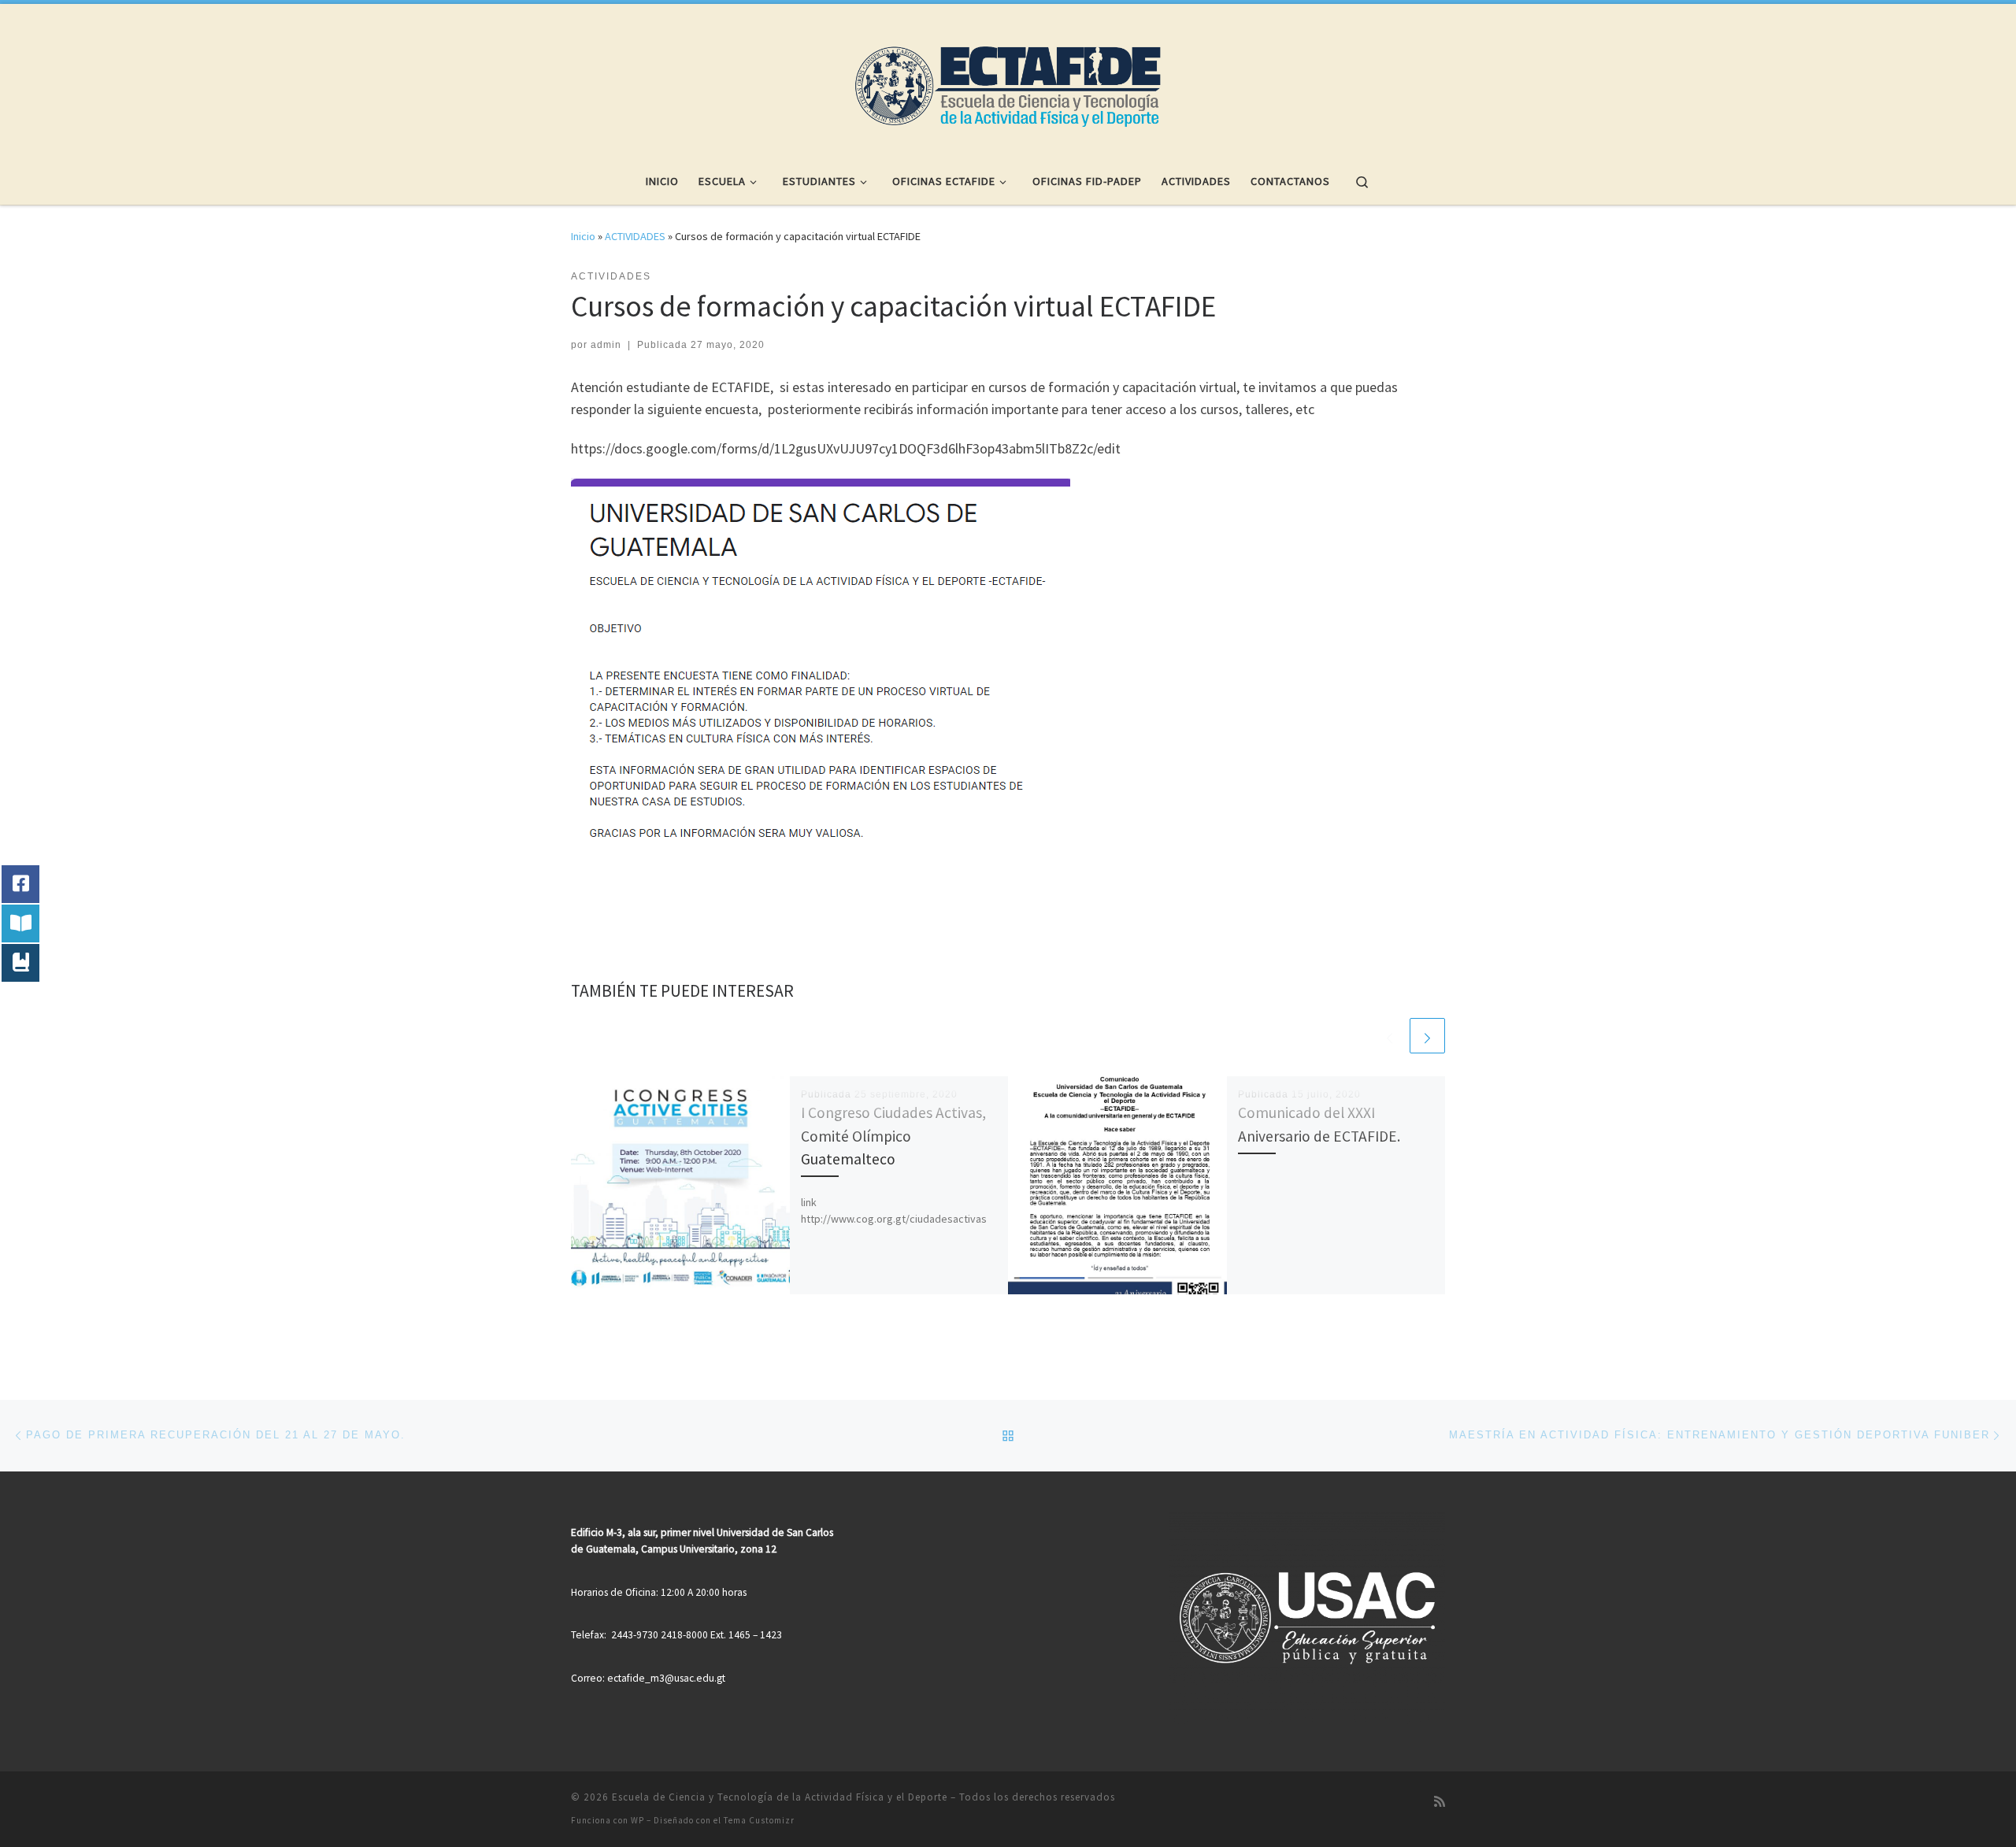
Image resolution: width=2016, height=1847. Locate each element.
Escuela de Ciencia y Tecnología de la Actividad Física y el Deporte (780, 1797)
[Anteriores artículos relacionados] (1390, 1036)
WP (637, 1820)
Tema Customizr (759, 1820)
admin (606, 345)
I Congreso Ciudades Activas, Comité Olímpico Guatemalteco (893, 1135)
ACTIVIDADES (635, 236)
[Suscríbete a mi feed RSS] (1440, 1802)
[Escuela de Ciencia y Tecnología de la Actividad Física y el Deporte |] (1008, 77)
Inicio (583, 236)
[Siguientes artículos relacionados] (1427, 1036)
